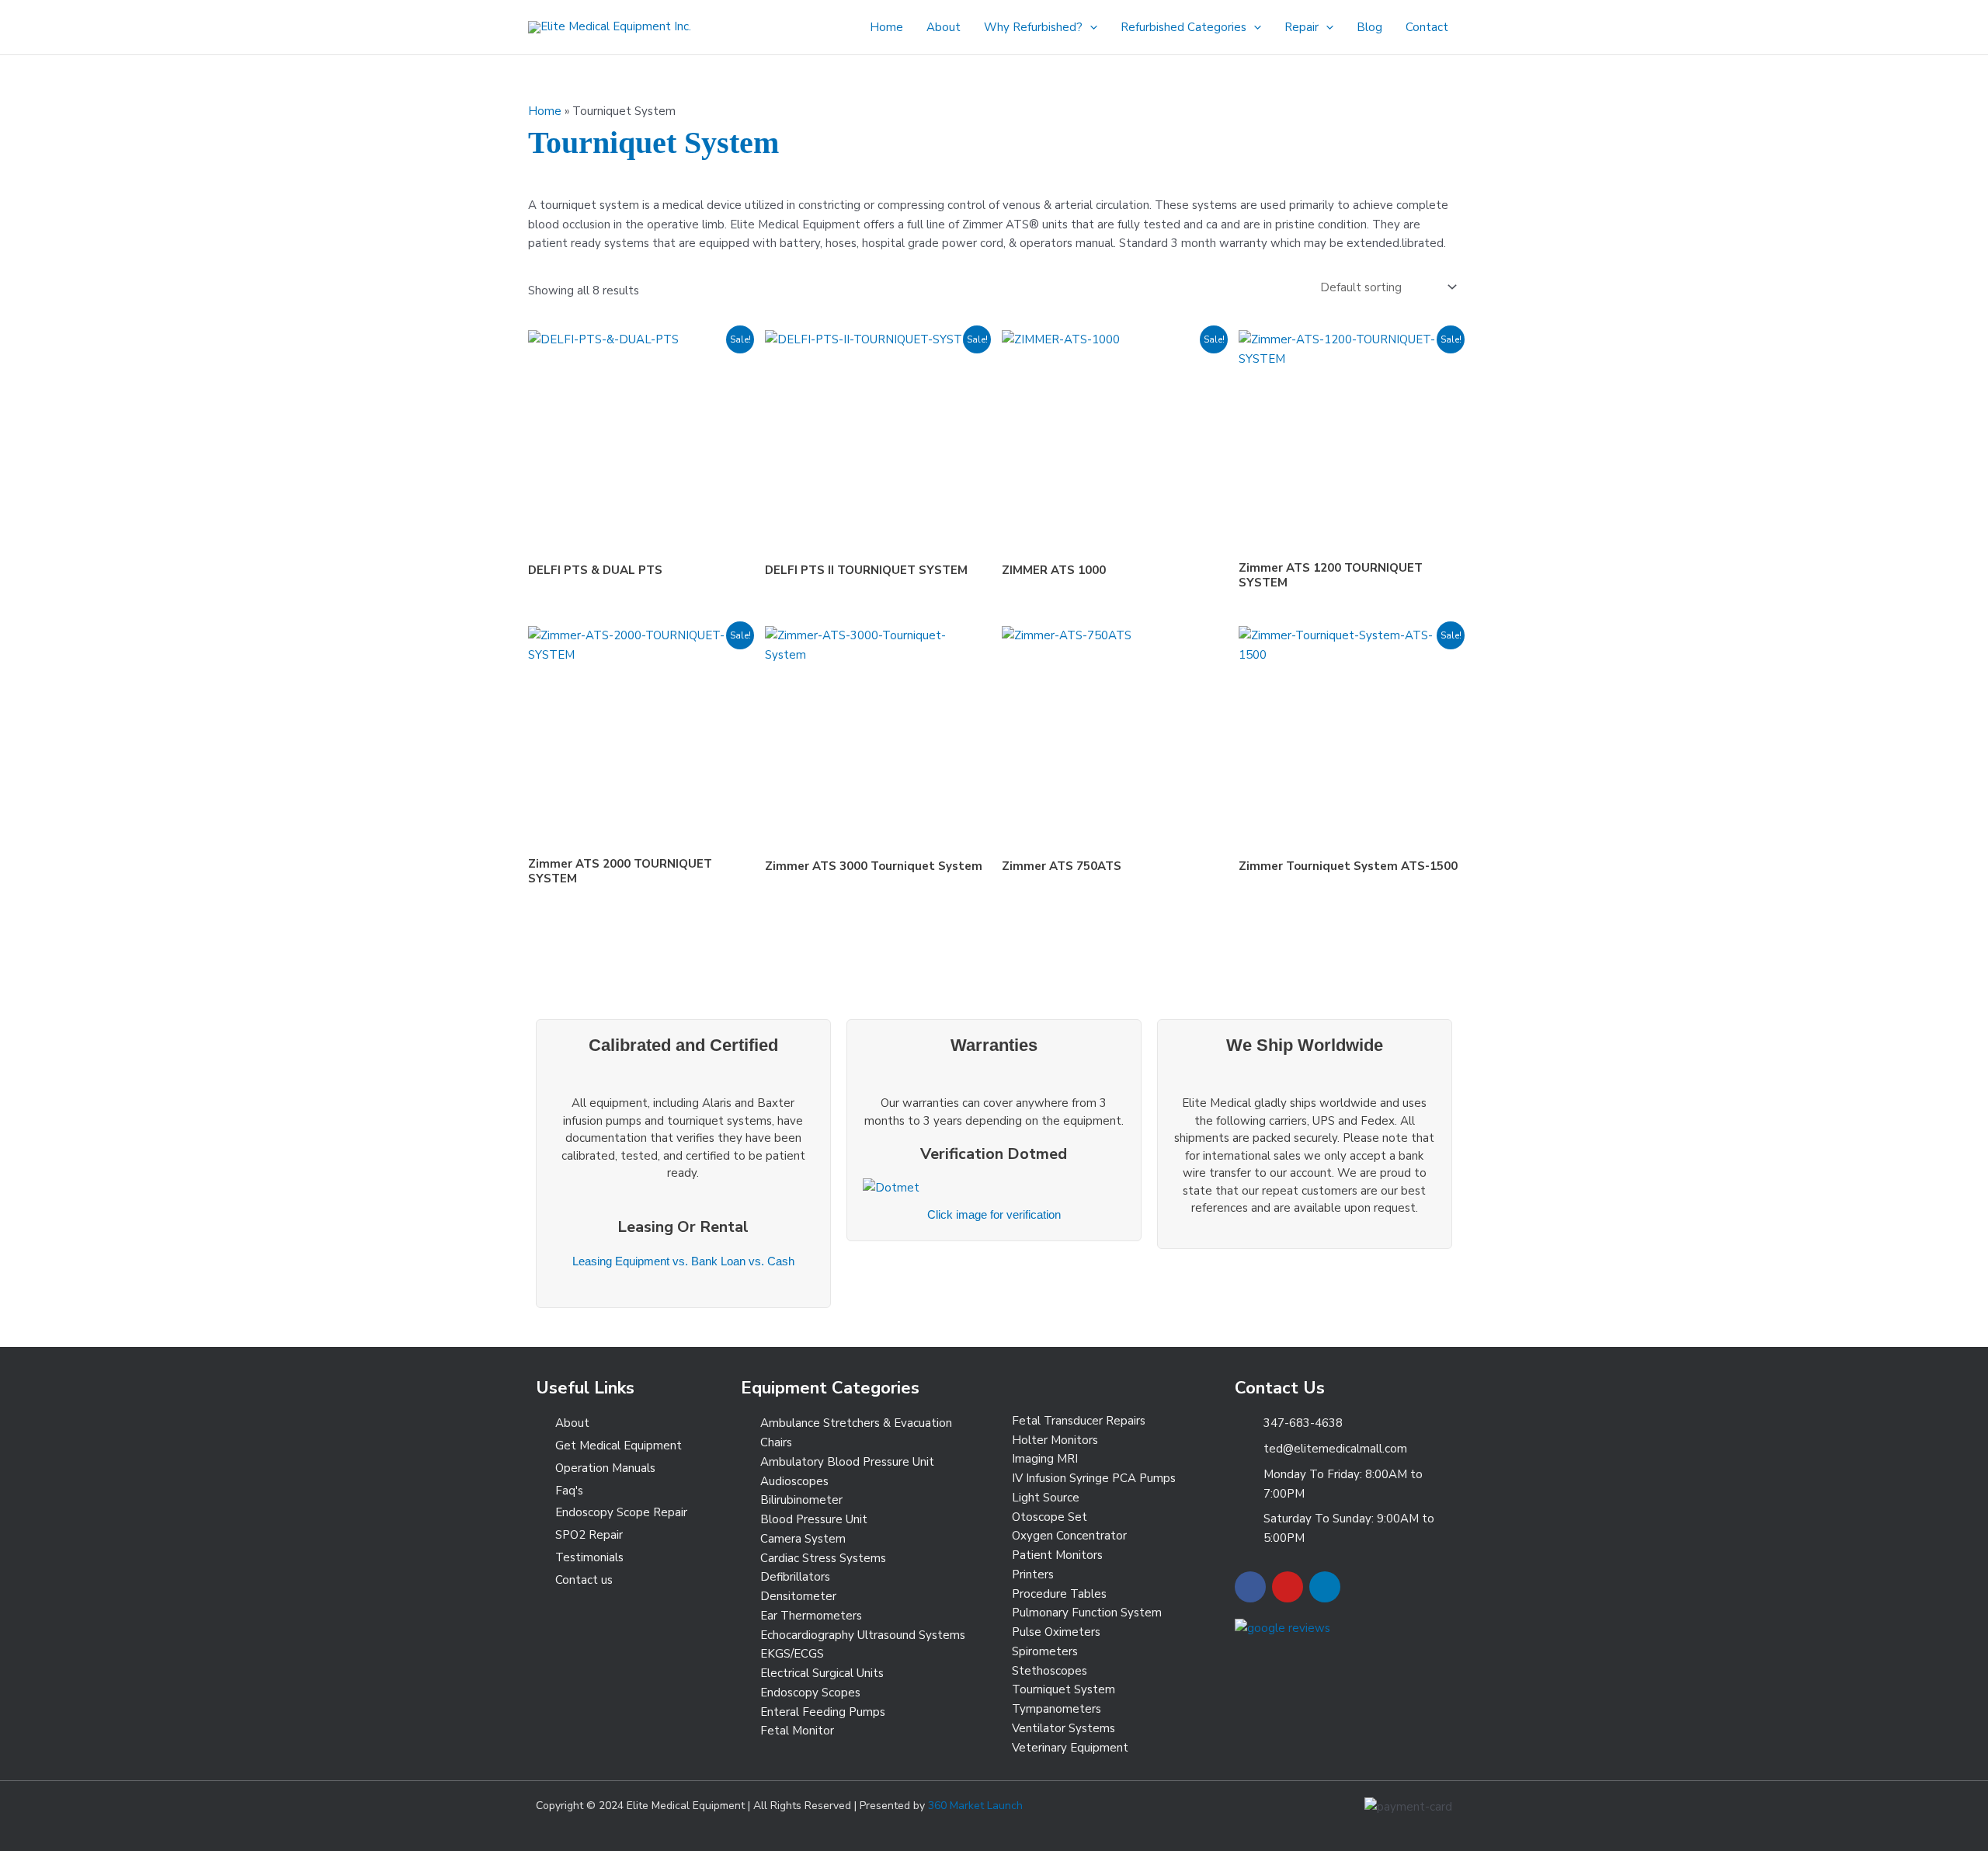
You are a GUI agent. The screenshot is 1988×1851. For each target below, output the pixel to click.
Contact (1427, 27)
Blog (1369, 27)
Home (886, 27)
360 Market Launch (975, 1806)
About (944, 27)
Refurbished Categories (1183, 27)
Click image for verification (994, 1214)
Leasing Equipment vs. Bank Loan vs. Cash (683, 1261)
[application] (1090, 27)
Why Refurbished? (1033, 27)
